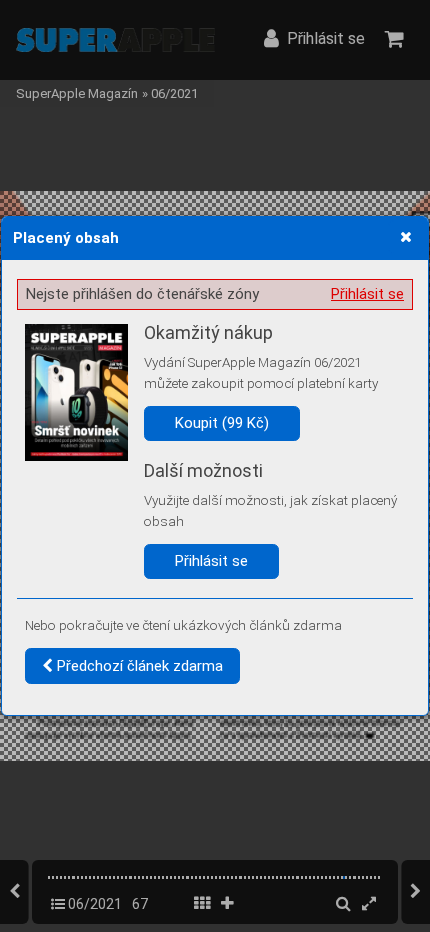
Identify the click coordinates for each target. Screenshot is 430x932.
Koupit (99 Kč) (222, 423)
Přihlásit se (367, 294)
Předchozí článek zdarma (138, 666)
